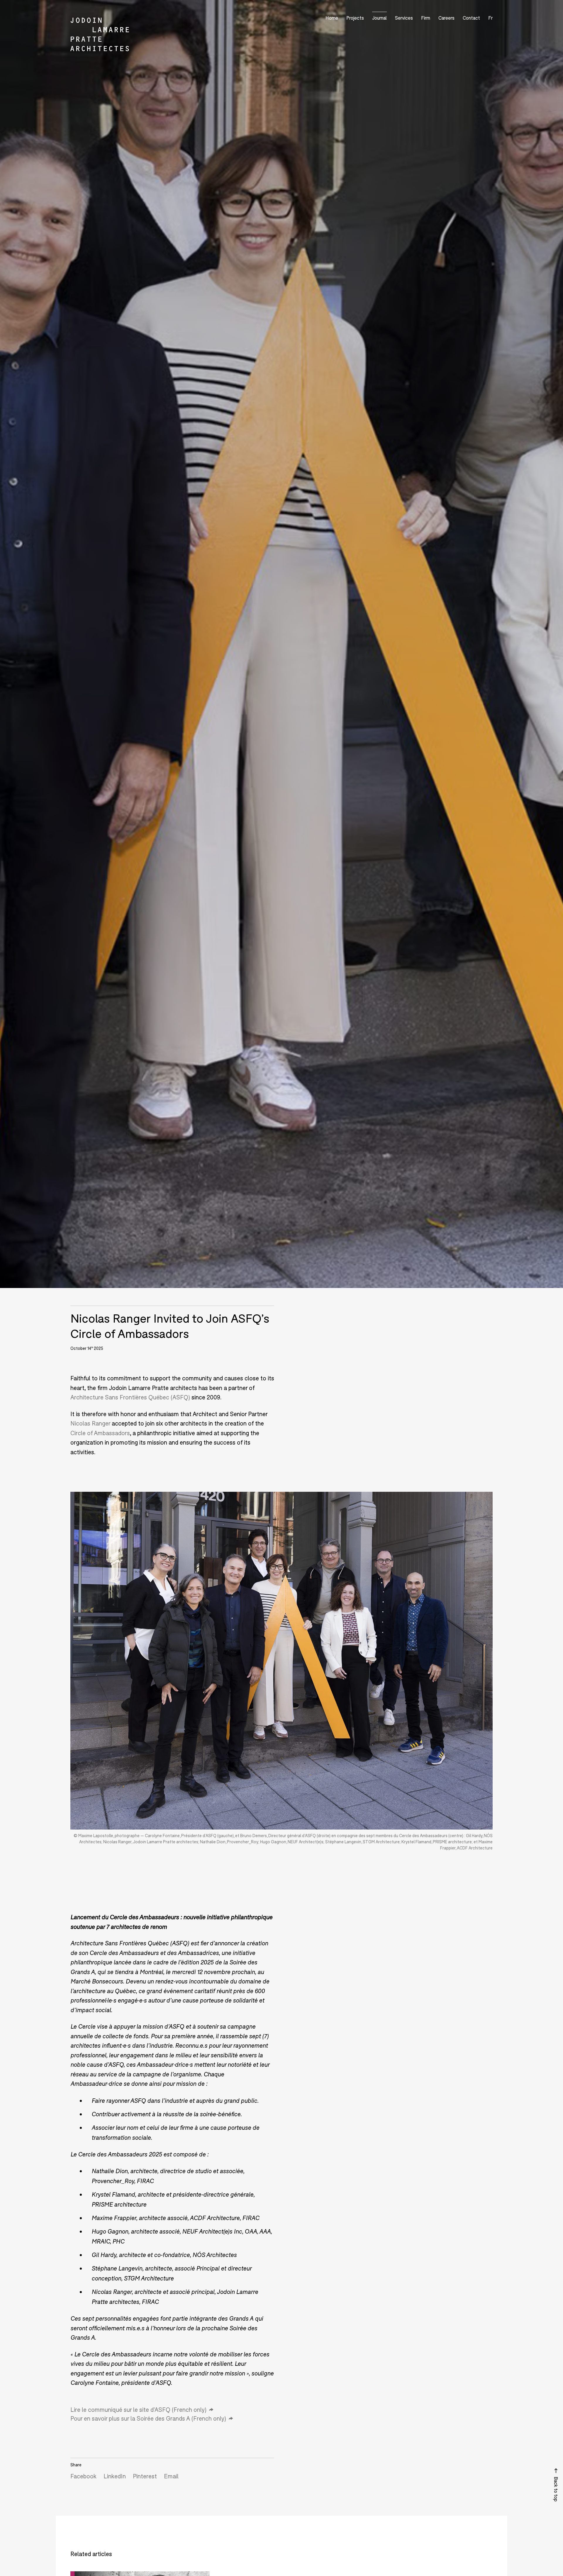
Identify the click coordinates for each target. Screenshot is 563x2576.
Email (171, 2476)
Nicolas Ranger (90, 1423)
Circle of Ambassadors (100, 1433)
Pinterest (145, 2476)
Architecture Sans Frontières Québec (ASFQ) (130, 1397)
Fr (490, 18)
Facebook (83, 2476)
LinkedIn (115, 2476)
